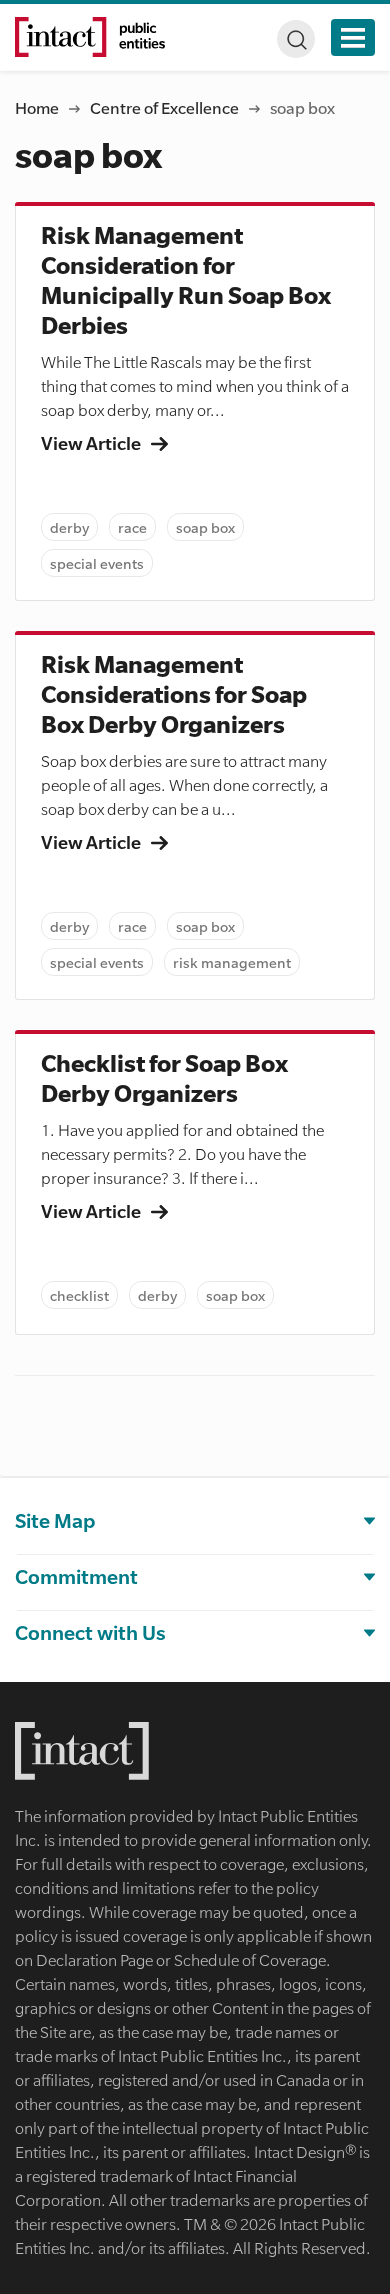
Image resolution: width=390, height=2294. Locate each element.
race (132, 527)
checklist (79, 1295)
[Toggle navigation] (353, 37)
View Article (92, 443)
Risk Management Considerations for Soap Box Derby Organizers (174, 695)
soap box (205, 527)
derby (69, 527)
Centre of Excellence (164, 107)
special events (97, 563)
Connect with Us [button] (90, 1632)
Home (37, 107)
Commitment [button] (76, 1576)
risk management (232, 962)
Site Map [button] (55, 1520)
